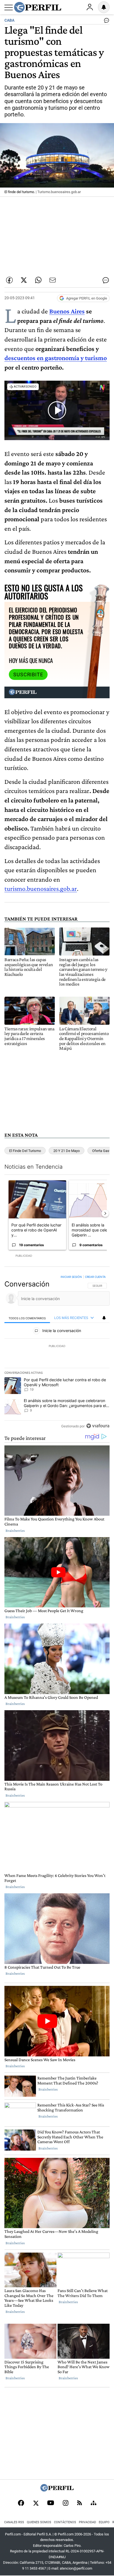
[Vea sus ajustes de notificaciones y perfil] (104, 7)
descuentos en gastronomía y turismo (56, 358)
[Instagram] (66, 2503)
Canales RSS (14, 2522)
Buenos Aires (67, 311)
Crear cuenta (95, 1277)
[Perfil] (57, 2490)
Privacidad (87, 2522)
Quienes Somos (39, 2522)
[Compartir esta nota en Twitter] (24, 280)
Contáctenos (65, 2522)
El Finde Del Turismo (25, 1151)
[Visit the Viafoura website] (98, 1426)
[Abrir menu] (9, 8)
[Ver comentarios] (105, 22)
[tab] (27, 1318)
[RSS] (80, 2503)
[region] (57, 1353)
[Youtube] (51, 2503)
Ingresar (90, 7)
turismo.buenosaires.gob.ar (41, 888)
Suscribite (28, 675)
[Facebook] (21, 2503)
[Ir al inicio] (38, 7)
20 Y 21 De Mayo (67, 1151)
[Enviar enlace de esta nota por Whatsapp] (38, 280)
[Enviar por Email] (53, 280)
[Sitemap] (94, 2503)
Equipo (104, 2522)
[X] (36, 2503)
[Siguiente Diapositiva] (105, 1213)
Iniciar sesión (71, 1277)
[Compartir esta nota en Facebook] (9, 280)
